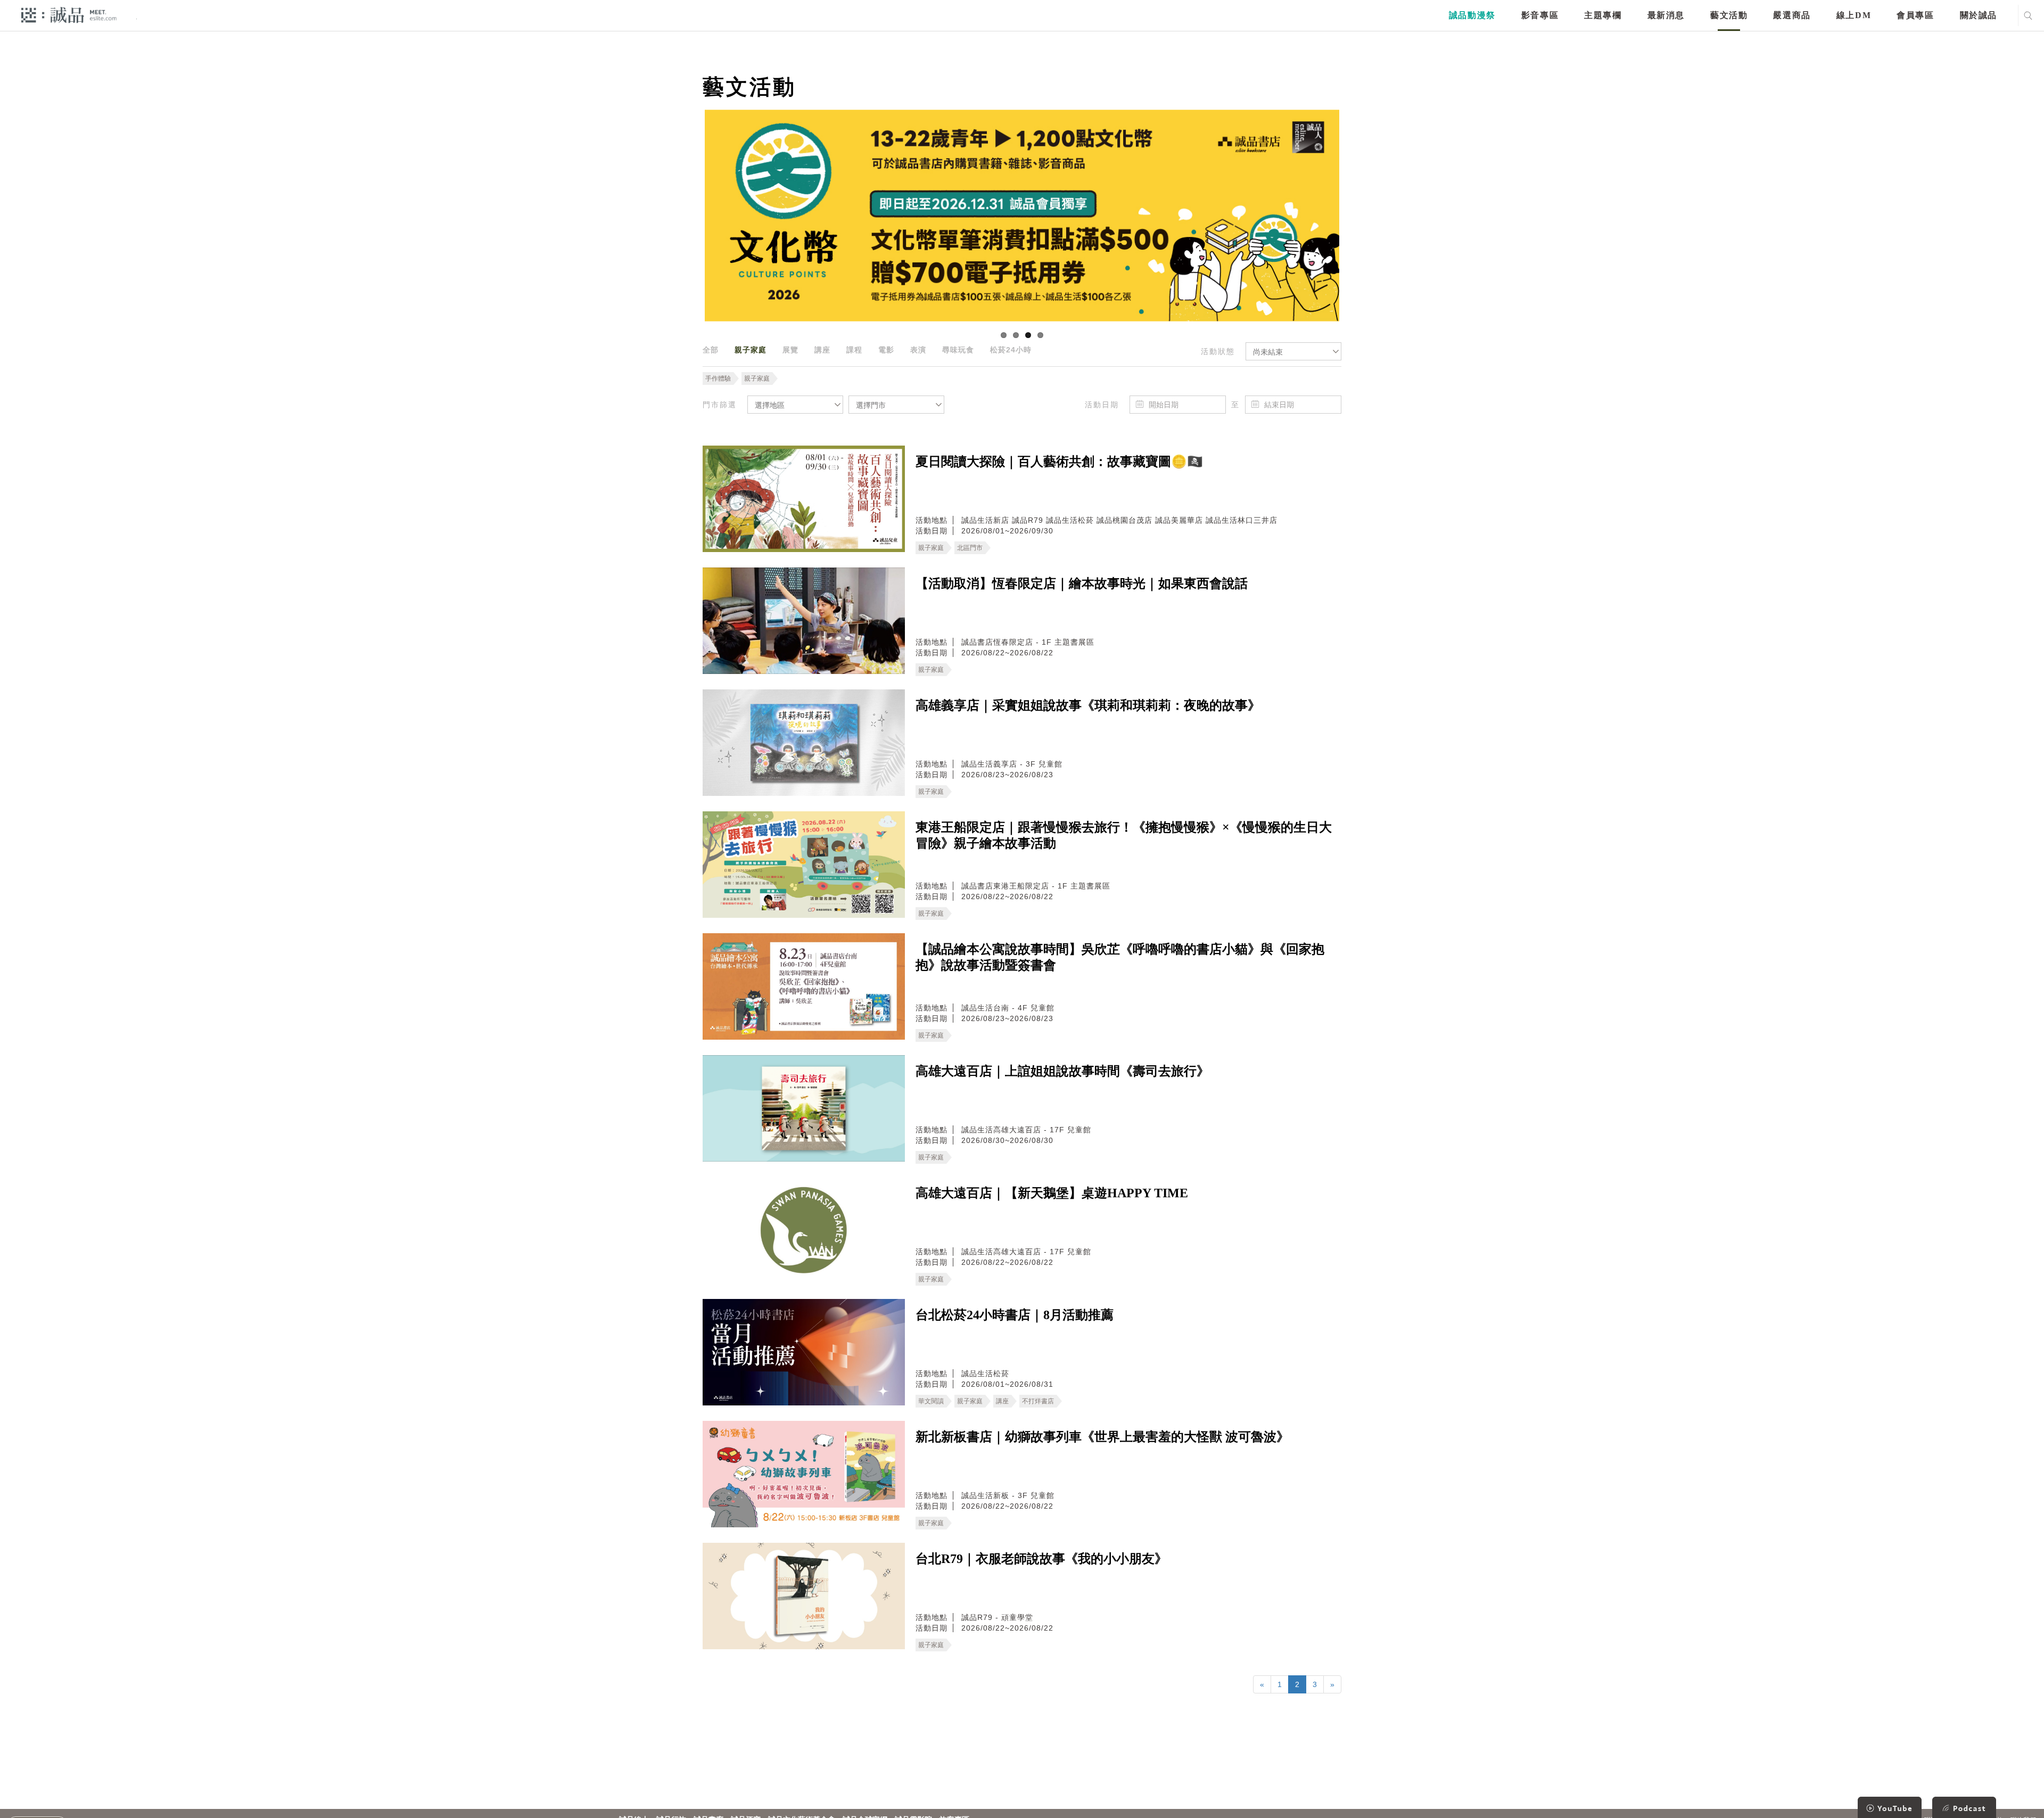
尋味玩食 (958, 350)
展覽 (790, 350)
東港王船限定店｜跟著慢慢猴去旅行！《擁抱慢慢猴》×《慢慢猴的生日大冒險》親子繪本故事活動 (1124, 835)
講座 (822, 350)
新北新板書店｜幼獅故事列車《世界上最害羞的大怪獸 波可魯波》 (1102, 1437)
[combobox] (1293, 351)
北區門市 (970, 548)
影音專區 (1540, 15)
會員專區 (1915, 15)
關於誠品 (1979, 15)
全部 (711, 350)
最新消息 (1666, 15)
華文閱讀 (931, 1401)
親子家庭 (751, 350)
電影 (886, 350)
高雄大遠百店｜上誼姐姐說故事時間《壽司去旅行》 (1062, 1071)
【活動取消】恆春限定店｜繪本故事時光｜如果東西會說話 (1082, 583)
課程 (854, 350)
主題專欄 (1603, 15)
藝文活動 (1729, 15)
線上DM (1854, 15)
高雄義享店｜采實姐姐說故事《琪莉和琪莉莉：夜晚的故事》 (1088, 705)
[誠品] (69, 15)
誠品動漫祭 (1472, 15)
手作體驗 (718, 379)
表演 (918, 350)
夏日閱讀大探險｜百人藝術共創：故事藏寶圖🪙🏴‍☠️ (1059, 462)
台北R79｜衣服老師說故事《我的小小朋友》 (1041, 1559)
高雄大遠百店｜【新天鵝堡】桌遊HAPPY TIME (1052, 1193)
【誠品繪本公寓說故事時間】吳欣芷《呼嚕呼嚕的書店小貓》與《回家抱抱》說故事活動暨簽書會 (1120, 957)
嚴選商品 (1792, 15)
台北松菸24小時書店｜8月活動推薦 (1015, 1315)
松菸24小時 (1011, 350)
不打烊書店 (1038, 1401)
